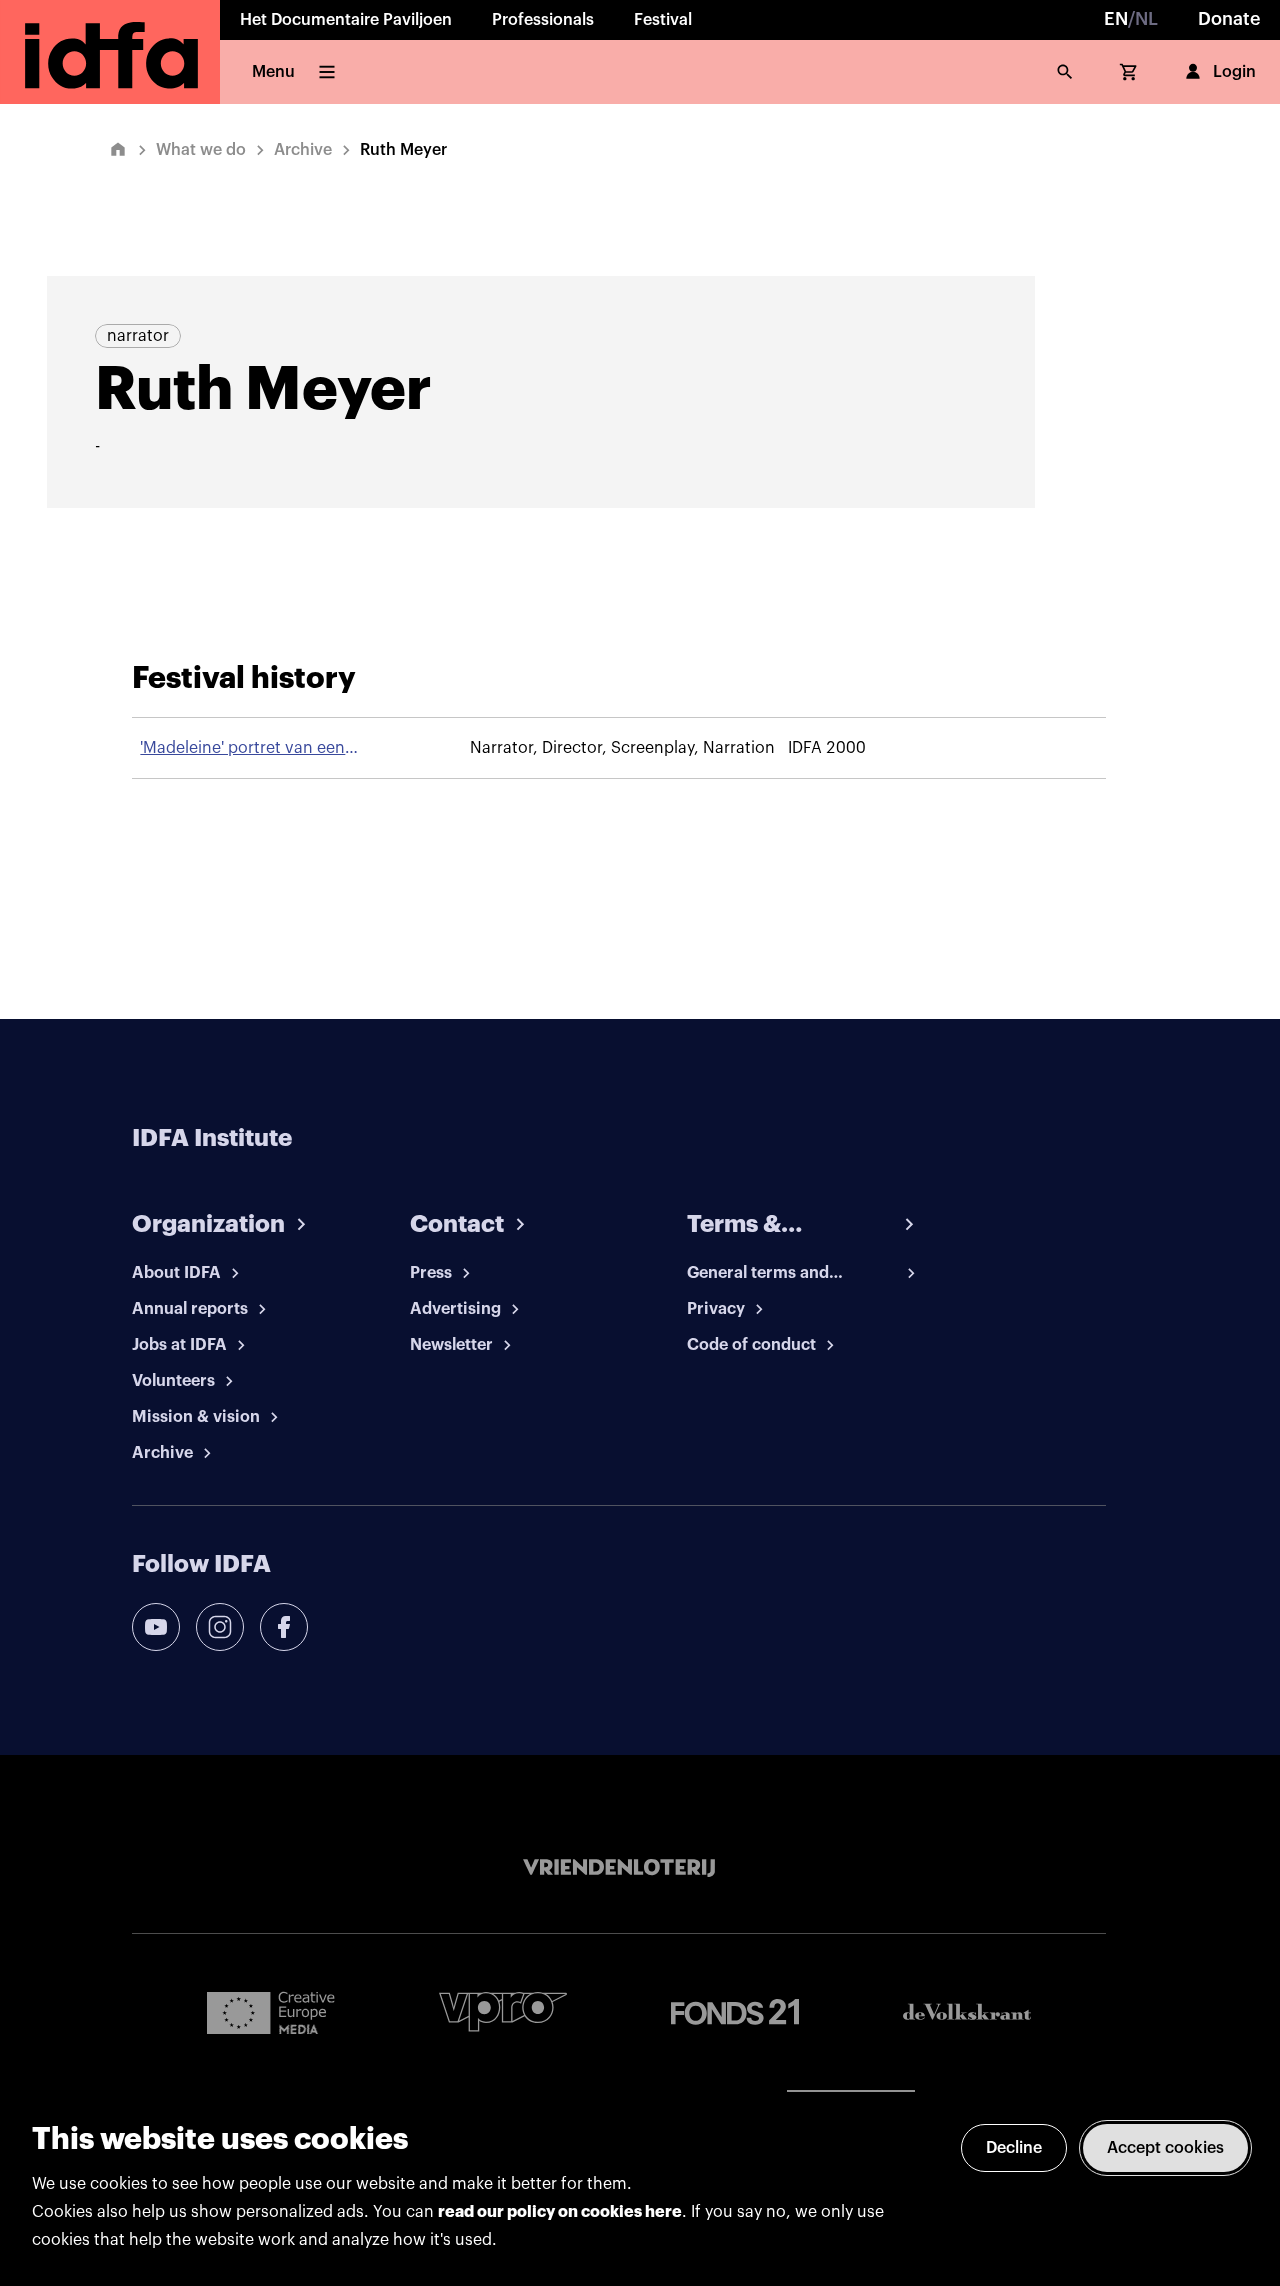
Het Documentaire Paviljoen (346, 20)
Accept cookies (1165, 2148)
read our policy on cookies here (560, 2212)
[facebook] (284, 1627)
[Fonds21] (735, 2012)
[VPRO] (503, 2011)
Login (1234, 72)
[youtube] (156, 1627)
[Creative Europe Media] (271, 2012)
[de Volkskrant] (967, 2011)
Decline (1014, 2148)
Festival (663, 20)
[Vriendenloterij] (619, 1868)
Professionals (543, 20)
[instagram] (220, 1627)
